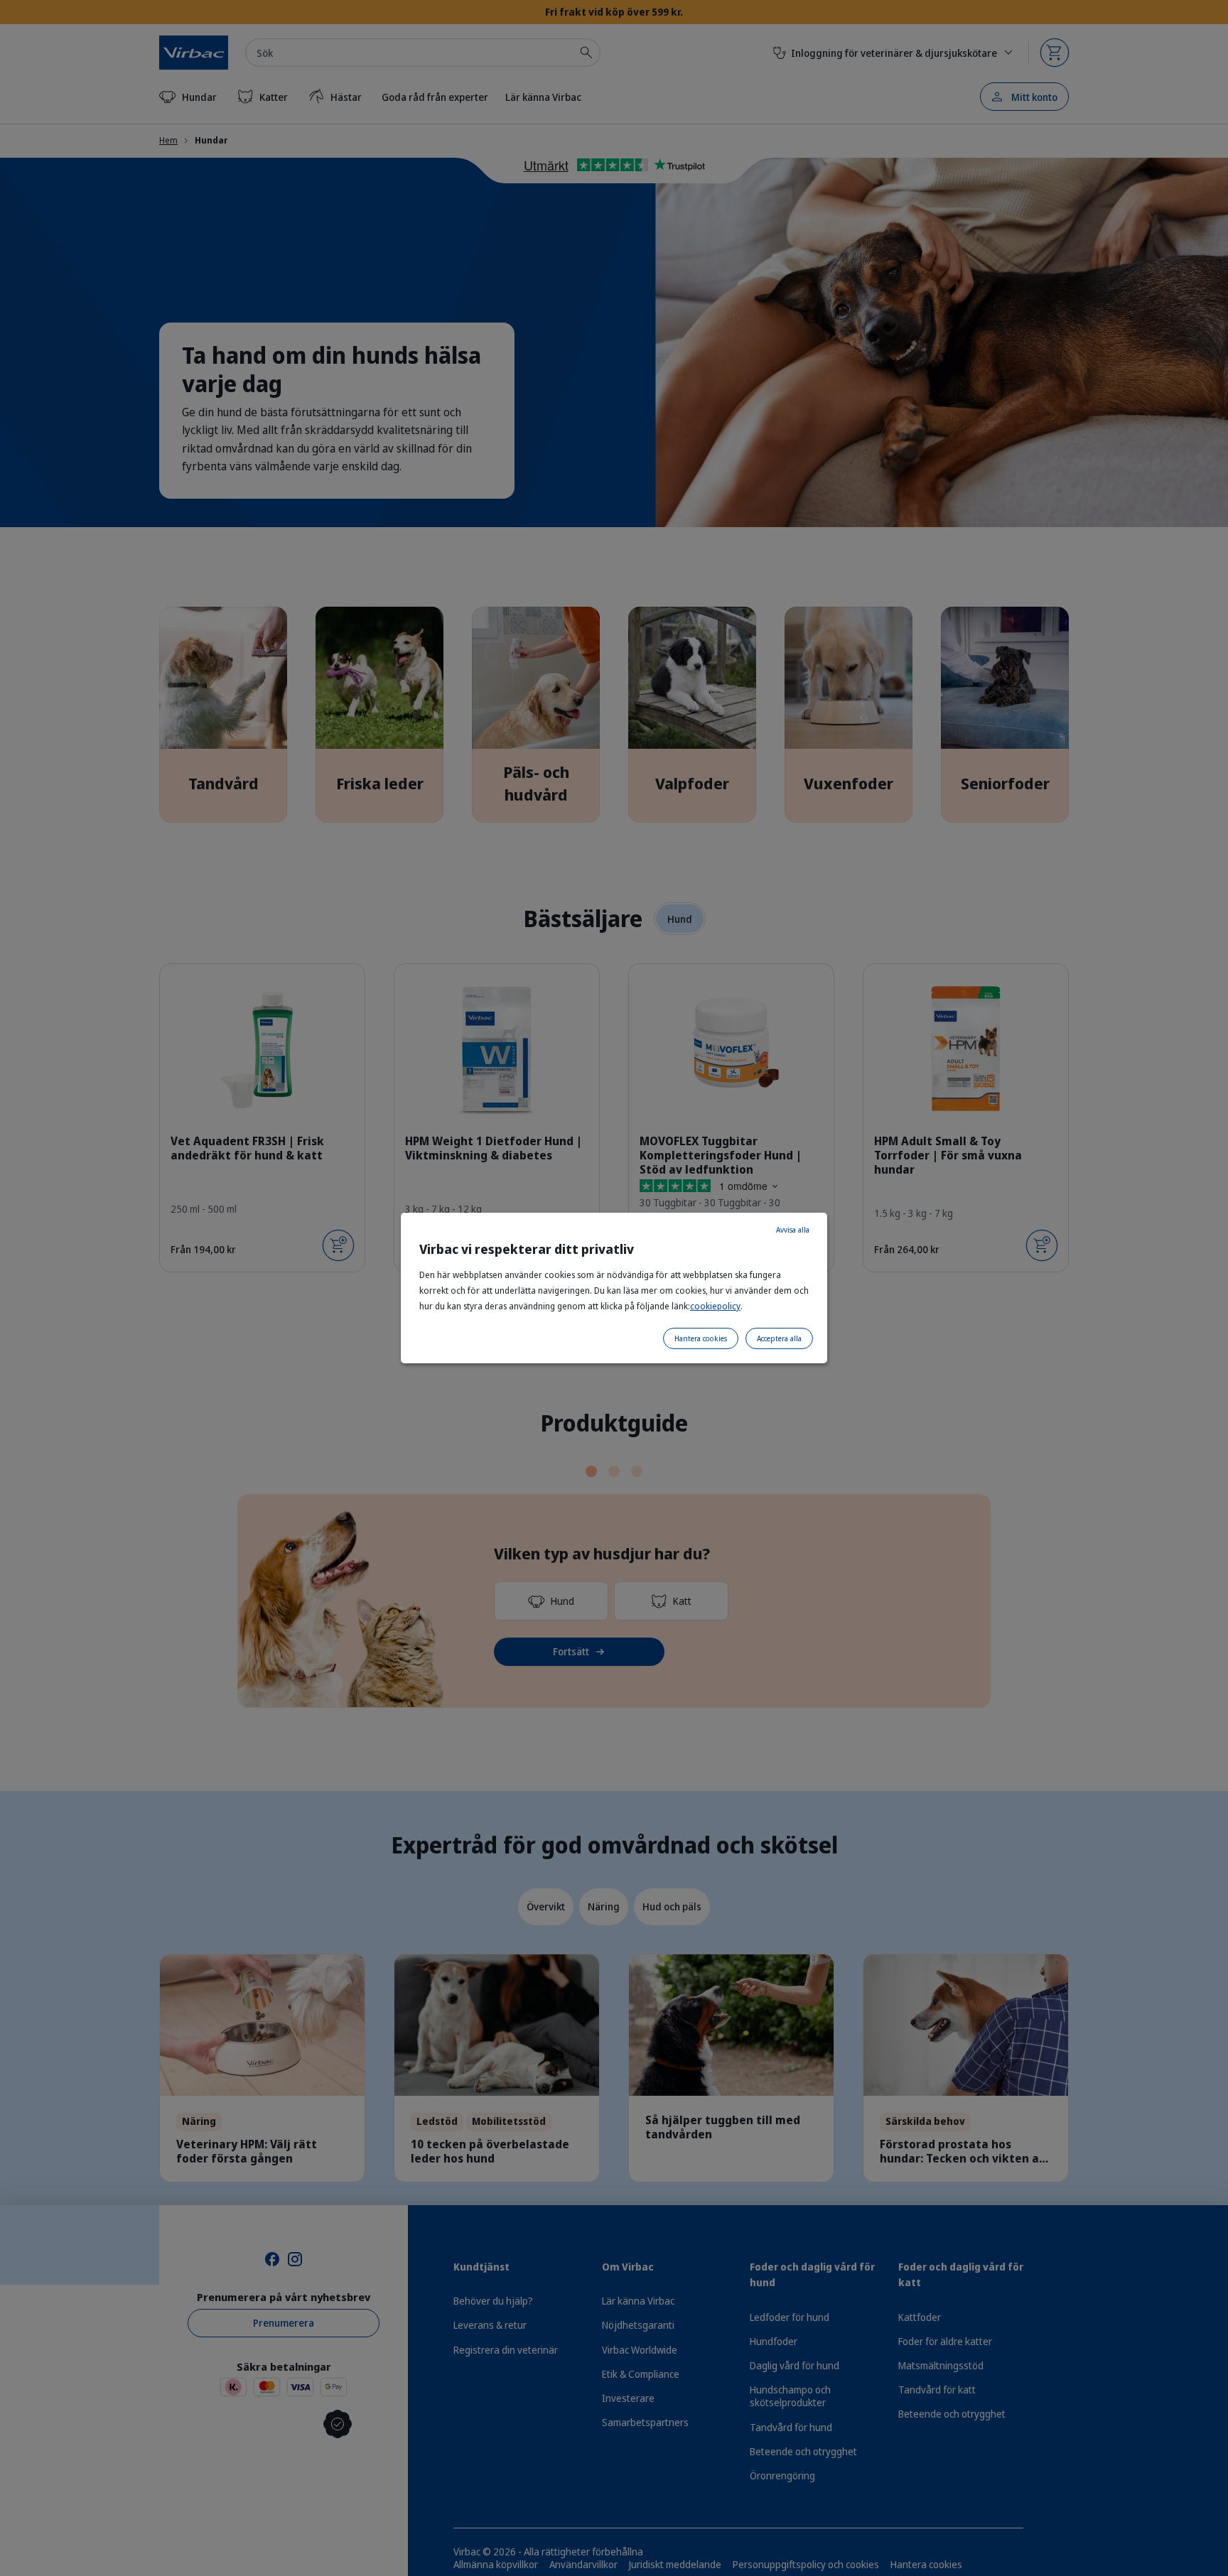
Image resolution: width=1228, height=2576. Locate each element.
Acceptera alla (779, 1338)
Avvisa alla (793, 1230)
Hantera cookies (701, 1338)
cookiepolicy (715, 1306)
